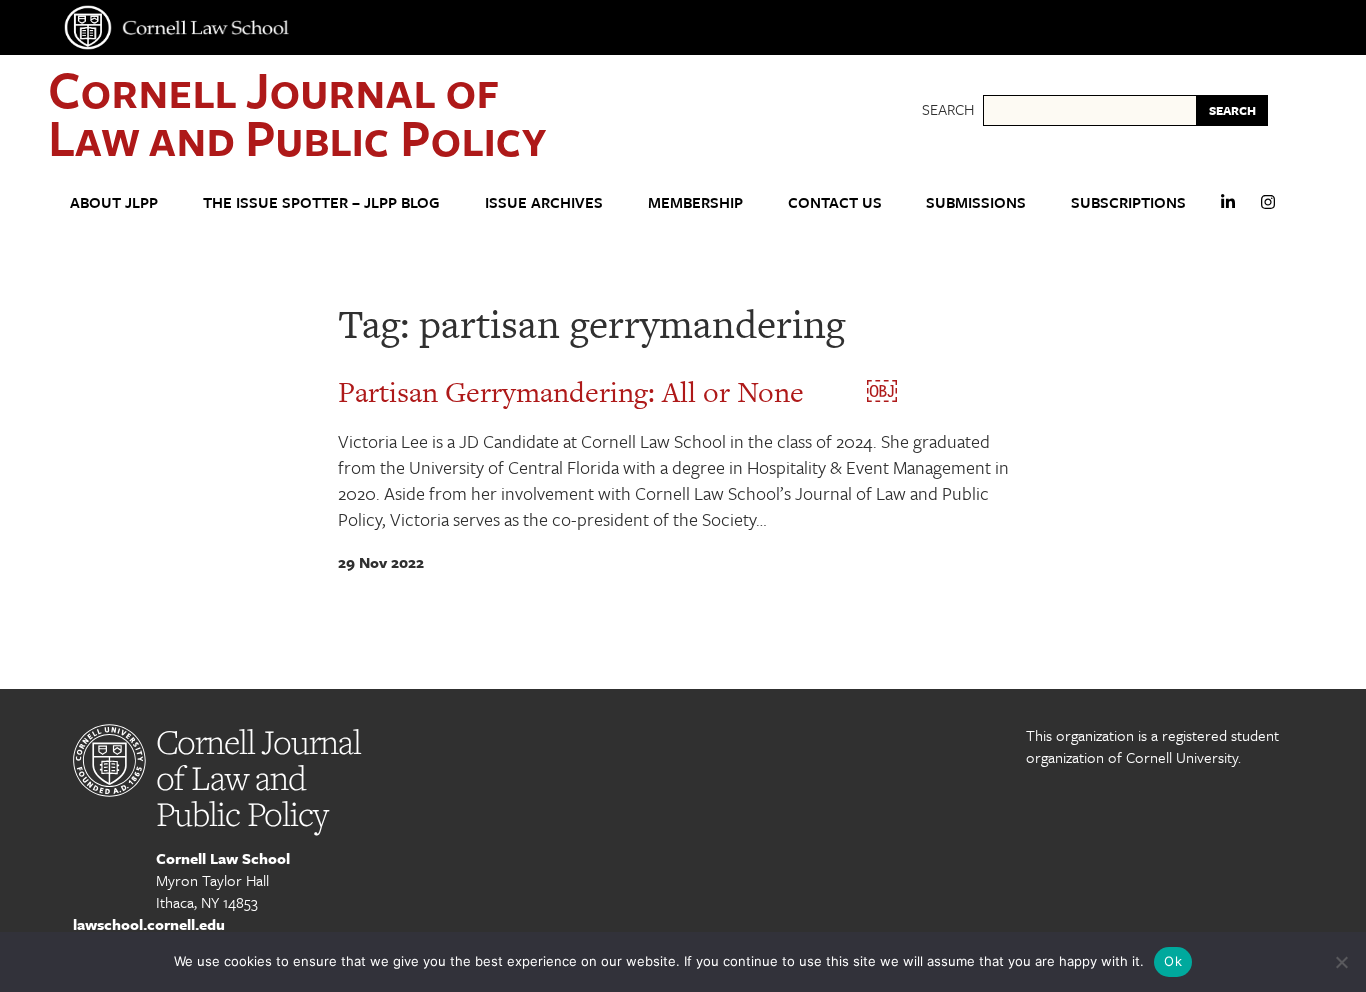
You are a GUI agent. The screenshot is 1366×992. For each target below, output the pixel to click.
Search (948, 109)
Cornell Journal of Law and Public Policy (297, 112)
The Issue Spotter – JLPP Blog (321, 202)
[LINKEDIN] (1228, 210)
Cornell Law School (223, 858)
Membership (695, 202)
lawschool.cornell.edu (149, 924)
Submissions (976, 202)
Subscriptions (1128, 202)
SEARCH (1232, 110)
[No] (1341, 962)
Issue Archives (544, 202)
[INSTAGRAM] (1268, 210)
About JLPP (114, 202)
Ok (1173, 961)
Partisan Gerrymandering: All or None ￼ (617, 392)
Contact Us (835, 202)
